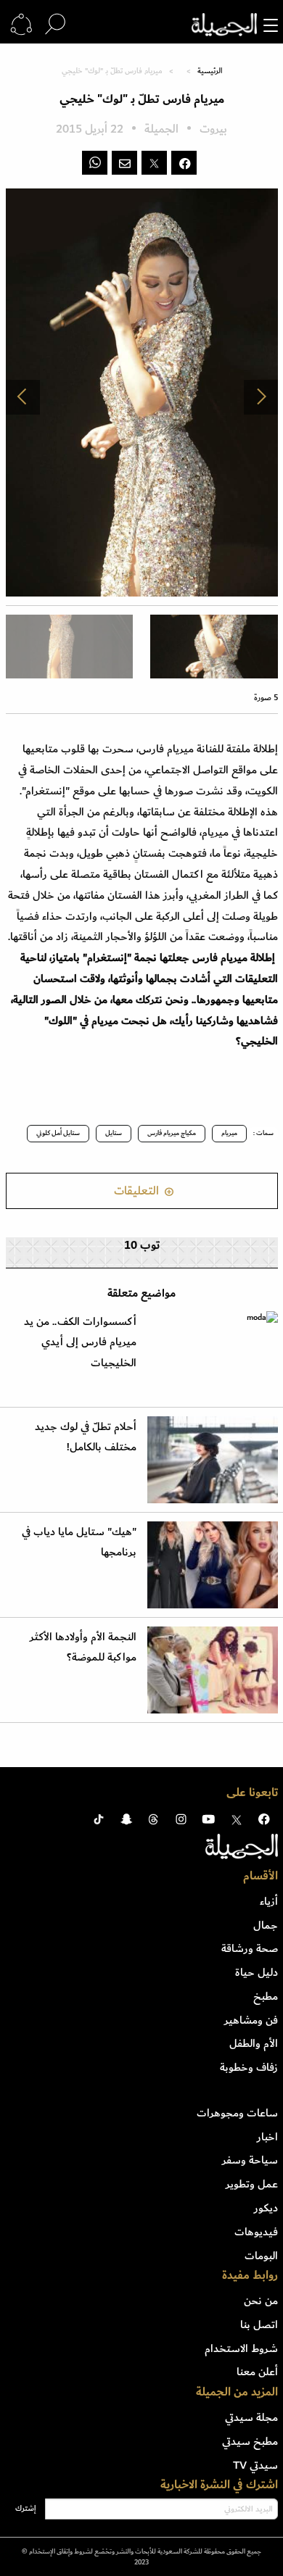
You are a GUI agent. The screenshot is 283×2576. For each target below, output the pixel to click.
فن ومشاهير (251, 2020)
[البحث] (55, 25)
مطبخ (266, 1996)
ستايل (114, 1133)
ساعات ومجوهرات (237, 2113)
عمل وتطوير (252, 2184)
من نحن (261, 2301)
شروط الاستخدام (241, 2348)
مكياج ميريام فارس (172, 1133)
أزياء (269, 1901)
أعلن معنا (257, 2372)
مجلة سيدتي (251, 2417)
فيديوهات (256, 2232)
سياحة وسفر (250, 2160)
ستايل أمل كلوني (58, 1133)
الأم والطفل (254, 2043)
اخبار (267, 2137)
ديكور (266, 2208)
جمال (266, 1925)
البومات (261, 2256)
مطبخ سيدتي (250, 2441)
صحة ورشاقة (250, 1948)
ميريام (229, 1133)
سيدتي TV (255, 2465)
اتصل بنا (259, 2324)
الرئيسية (210, 71)
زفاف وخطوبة (249, 2067)
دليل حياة (257, 1972)
